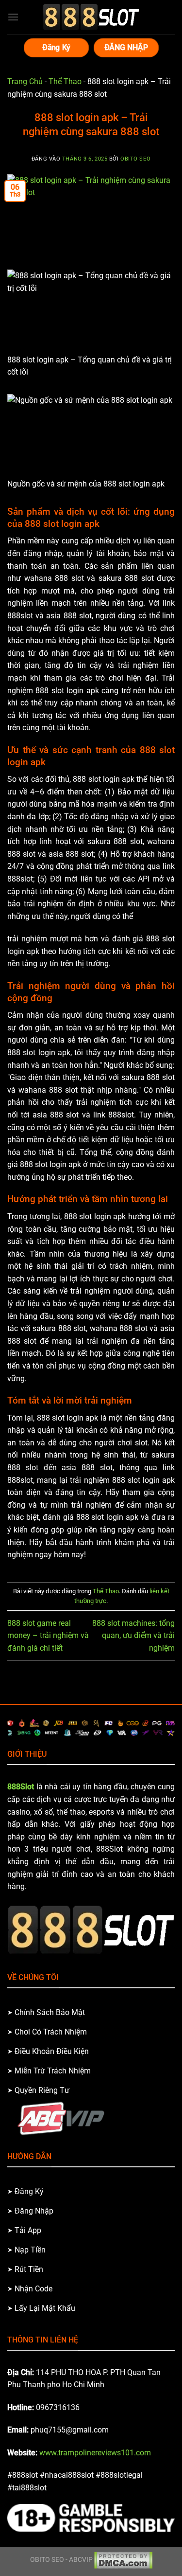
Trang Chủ (25, 81)
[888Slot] (91, 17)
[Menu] (13, 17)
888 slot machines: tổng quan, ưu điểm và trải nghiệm (133, 1636)
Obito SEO (135, 159)
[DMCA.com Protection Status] (123, 2560)
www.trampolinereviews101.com (95, 2453)
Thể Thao (65, 81)
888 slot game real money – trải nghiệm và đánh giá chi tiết (48, 1636)
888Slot (21, 1787)
